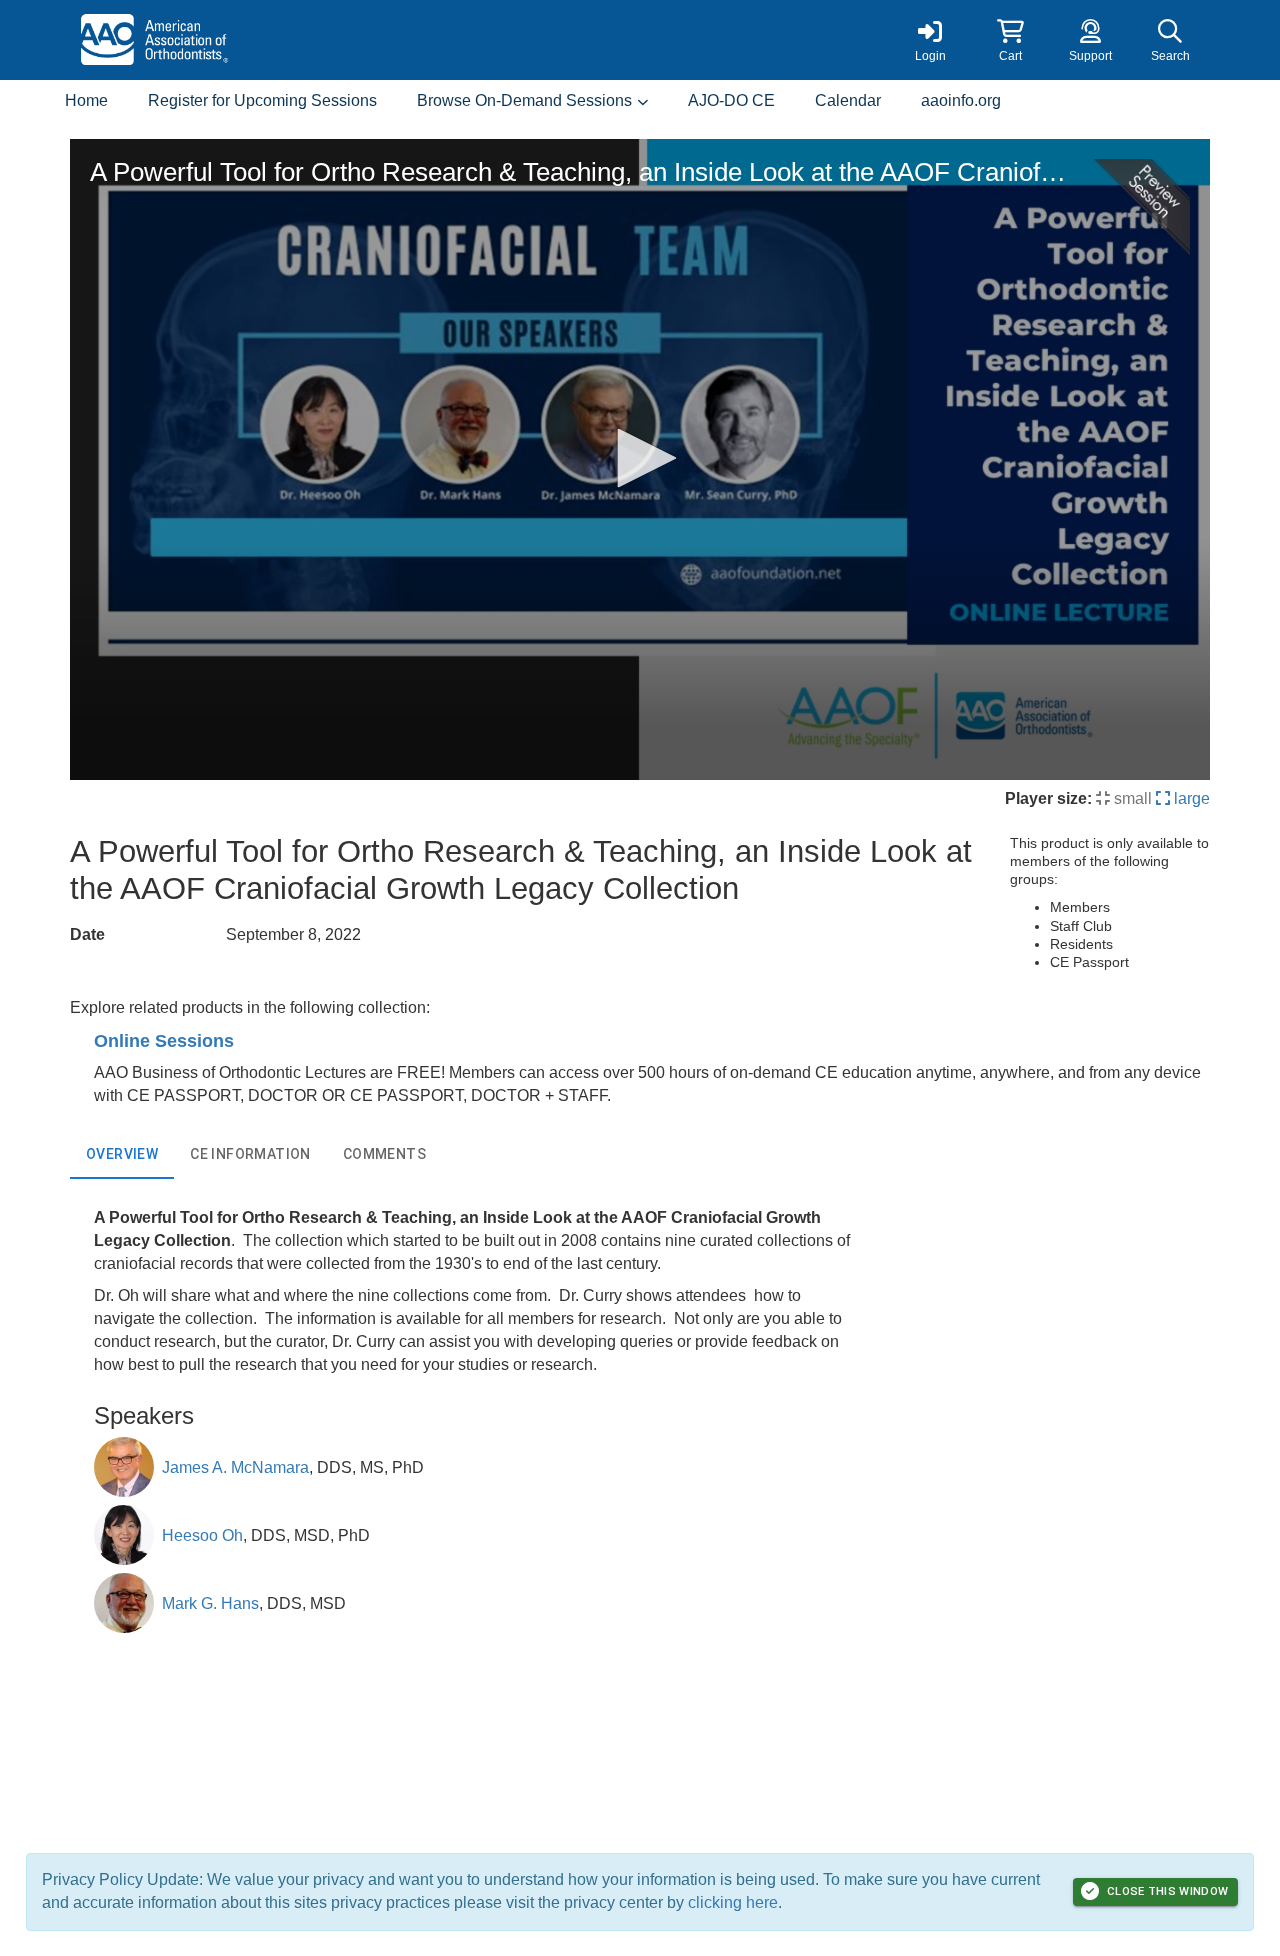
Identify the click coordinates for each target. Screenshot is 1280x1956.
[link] (930, 40)
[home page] (260, 40)
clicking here (733, 1902)
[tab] (122, 1155)
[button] (1010, 40)
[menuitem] (86, 101)
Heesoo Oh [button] (202, 1535)
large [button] (1190, 798)
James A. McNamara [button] (235, 1467)
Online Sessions (164, 1041)
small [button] (1131, 798)
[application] (640, 459)
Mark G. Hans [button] (210, 1603)
